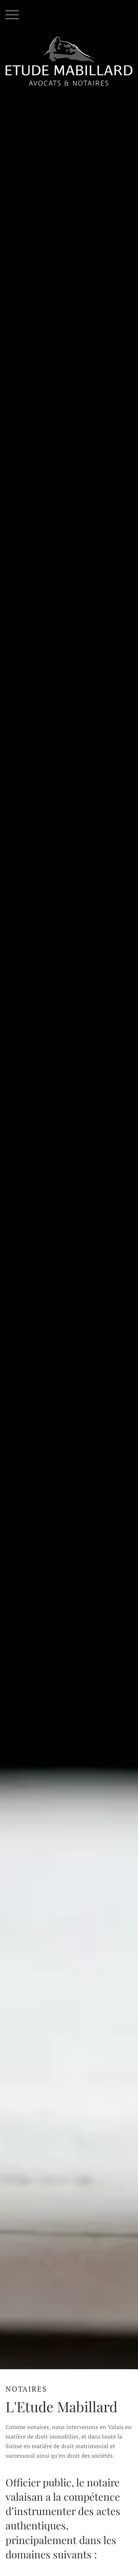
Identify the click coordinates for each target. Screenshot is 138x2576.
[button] (12, 15)
